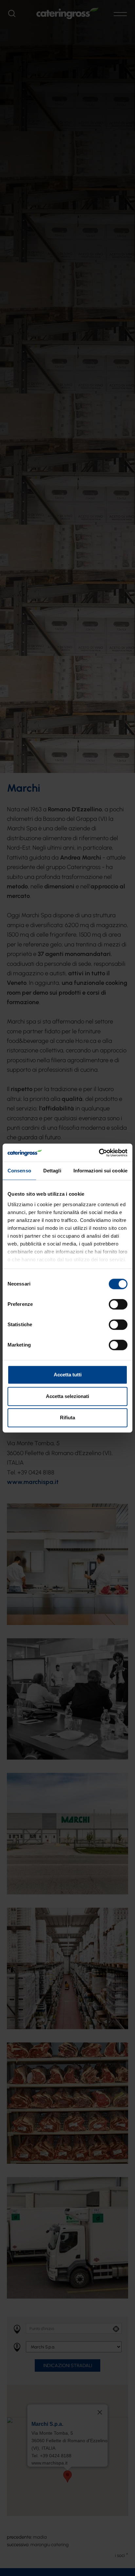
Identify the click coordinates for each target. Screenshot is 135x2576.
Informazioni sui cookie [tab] (100, 1171)
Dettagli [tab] (52, 1171)
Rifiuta (67, 1418)
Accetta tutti (68, 1375)
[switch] (118, 1304)
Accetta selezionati (67, 1396)
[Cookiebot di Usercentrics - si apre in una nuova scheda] (99, 1153)
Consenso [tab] (19, 1171)
